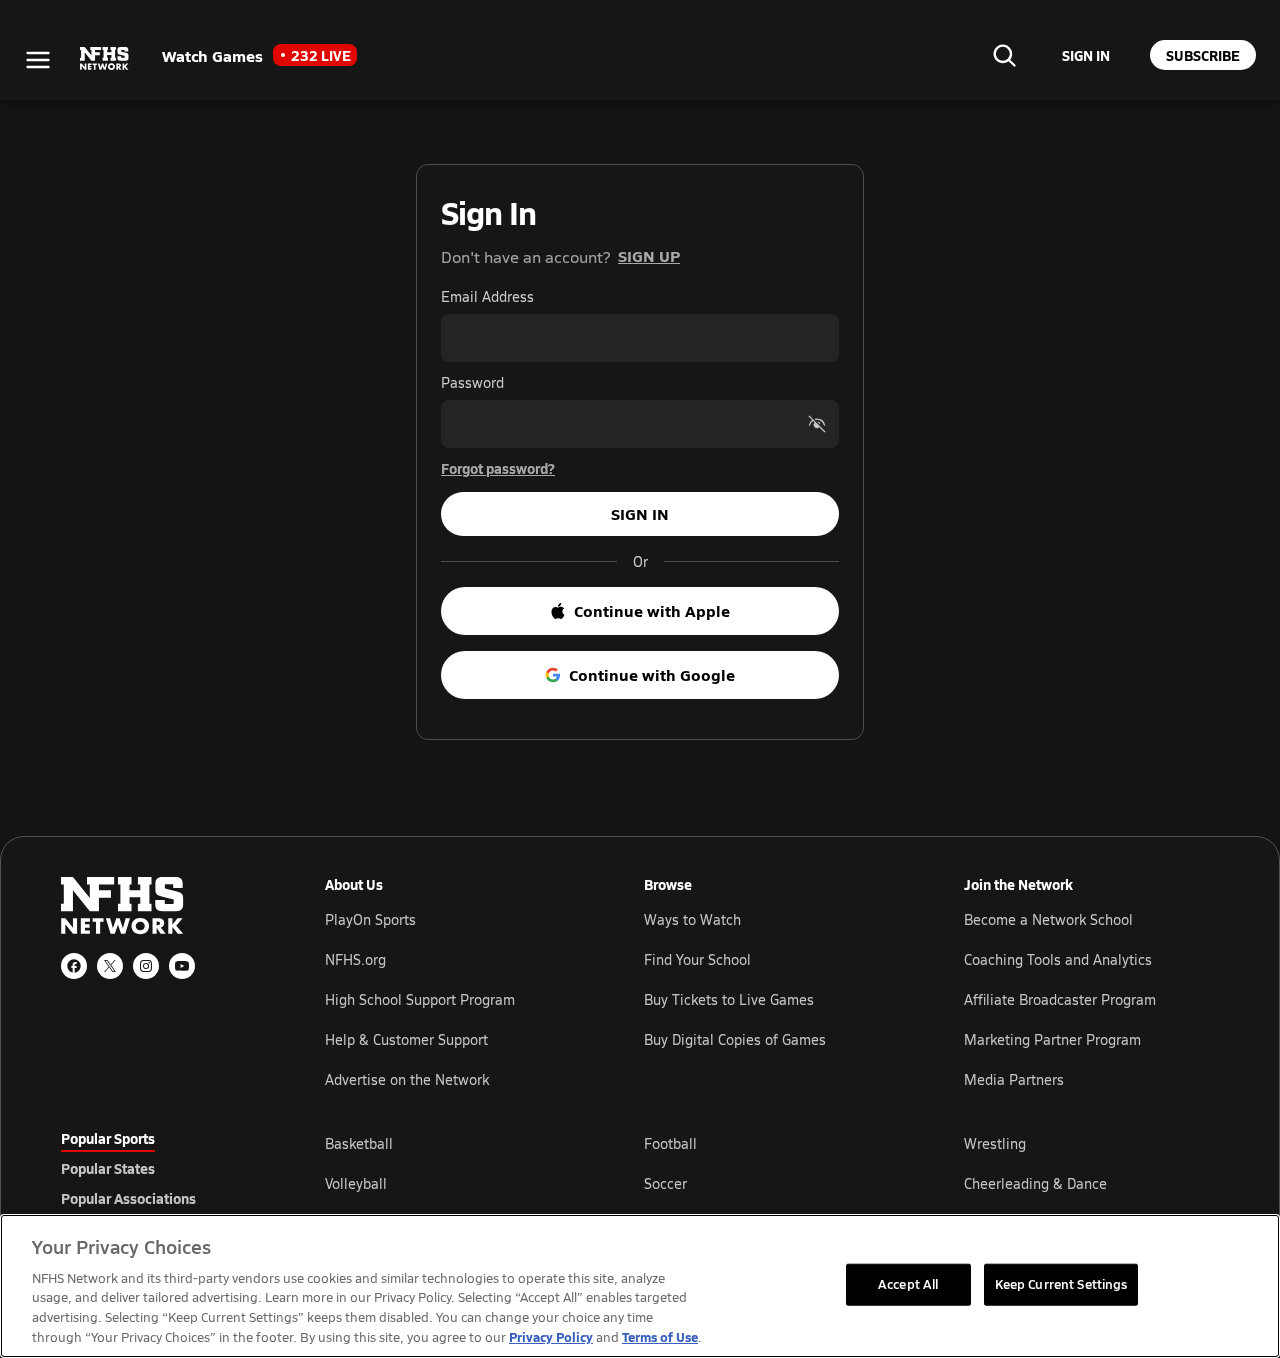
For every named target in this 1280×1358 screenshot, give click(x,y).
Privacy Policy (551, 1336)
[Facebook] (74, 966)
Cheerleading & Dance (1035, 1183)
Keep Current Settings (1061, 1284)
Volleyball (356, 1183)
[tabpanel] (772, 1183)
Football (670, 1143)
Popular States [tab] (108, 1168)
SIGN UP (649, 255)
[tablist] (161, 1168)
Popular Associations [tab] (128, 1198)
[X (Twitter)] (110, 966)
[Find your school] (1004, 55)
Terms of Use (660, 1336)
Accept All (908, 1284)
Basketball (359, 1143)
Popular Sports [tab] (108, 1138)
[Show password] (817, 424)
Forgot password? (498, 468)
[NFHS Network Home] (105, 59)
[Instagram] (146, 966)
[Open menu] (38, 60)
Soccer (665, 1183)
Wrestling (995, 1143)
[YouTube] (182, 966)
